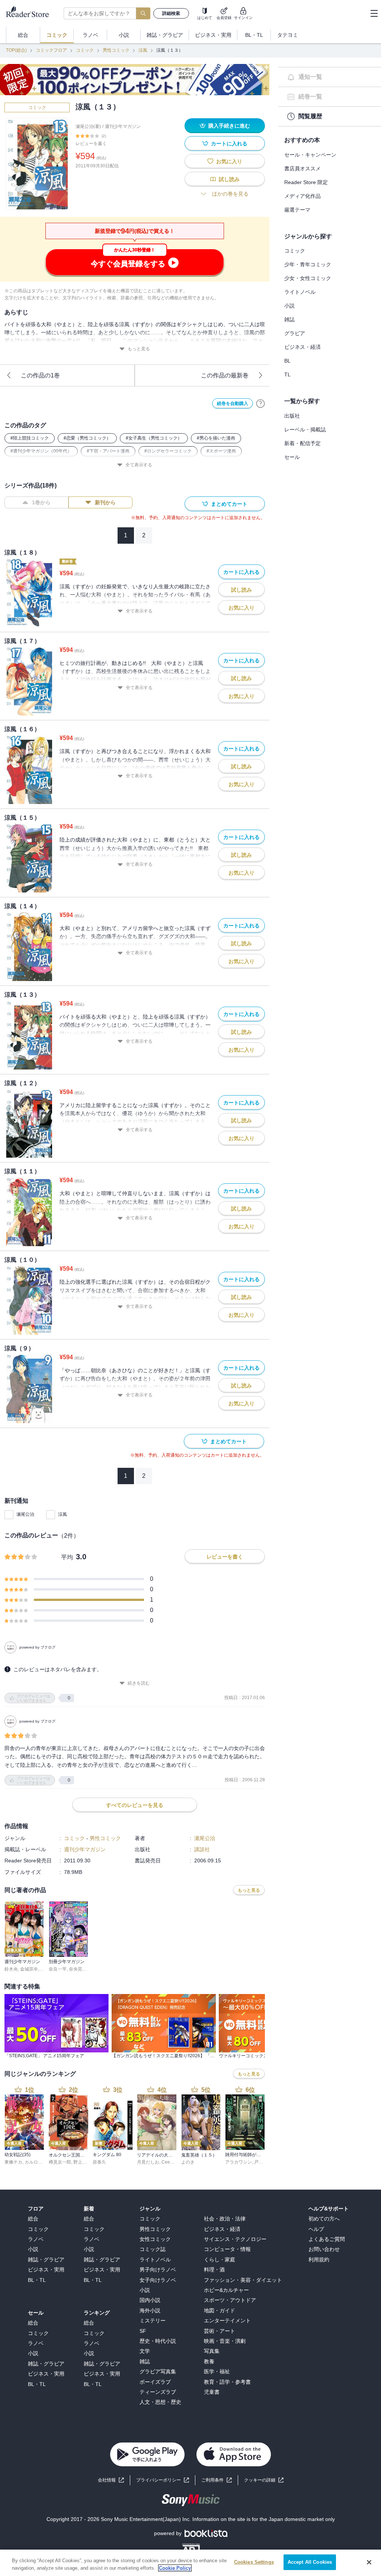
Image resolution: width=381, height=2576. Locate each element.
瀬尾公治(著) (88, 126)
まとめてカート (229, 504)
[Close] (369, 2562)
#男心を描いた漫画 (216, 438)
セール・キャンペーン (310, 155)
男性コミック (116, 50)
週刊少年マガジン (123, 126)
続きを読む (139, 1683)
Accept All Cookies (310, 2562)
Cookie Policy (175, 2568)
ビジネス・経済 (302, 347)
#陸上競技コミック (30, 438)
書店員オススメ (302, 168)
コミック (85, 50)
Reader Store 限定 (306, 182)
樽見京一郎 (60, 2162)
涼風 (143, 50)
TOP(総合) (16, 50)
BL (287, 361)
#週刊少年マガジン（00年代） (41, 451)
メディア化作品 (302, 196)
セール (292, 457)
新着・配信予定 (302, 443)
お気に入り (229, 161)
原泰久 (99, 2162)
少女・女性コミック (308, 278)
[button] (264, 2480)
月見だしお (148, 2162)
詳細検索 (171, 13)
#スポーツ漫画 (221, 451)
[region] (190, 2563)
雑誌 (289, 319)
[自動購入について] (260, 403)
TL (287, 374)
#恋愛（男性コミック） (87, 438)
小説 (289, 306)
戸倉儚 (261, 2162)
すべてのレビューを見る (135, 1805)
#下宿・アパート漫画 (108, 451)
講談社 (202, 1849)
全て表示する (139, 465)
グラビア (295, 333)
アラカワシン (238, 2162)
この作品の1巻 (40, 375)
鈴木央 (11, 1969)
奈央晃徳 (78, 1969)
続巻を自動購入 (233, 403)
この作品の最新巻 (225, 375)
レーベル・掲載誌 (305, 430)
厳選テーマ (297, 210)
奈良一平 (58, 1969)
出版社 (292, 416)
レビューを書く (91, 144)
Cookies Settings (254, 2562)
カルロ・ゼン (38, 2162)
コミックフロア (51, 50)
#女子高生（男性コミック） (154, 438)
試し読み (229, 179)
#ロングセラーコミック (168, 451)
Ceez (167, 2162)
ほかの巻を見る (230, 194)
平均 (67, 1557)
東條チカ (13, 2162)
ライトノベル (300, 292)
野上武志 (82, 2162)
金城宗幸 (29, 1969)
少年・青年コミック (308, 264)
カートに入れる (229, 144)
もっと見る (139, 349)
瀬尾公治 (25, 1514)
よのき (188, 2162)
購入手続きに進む (229, 126)
